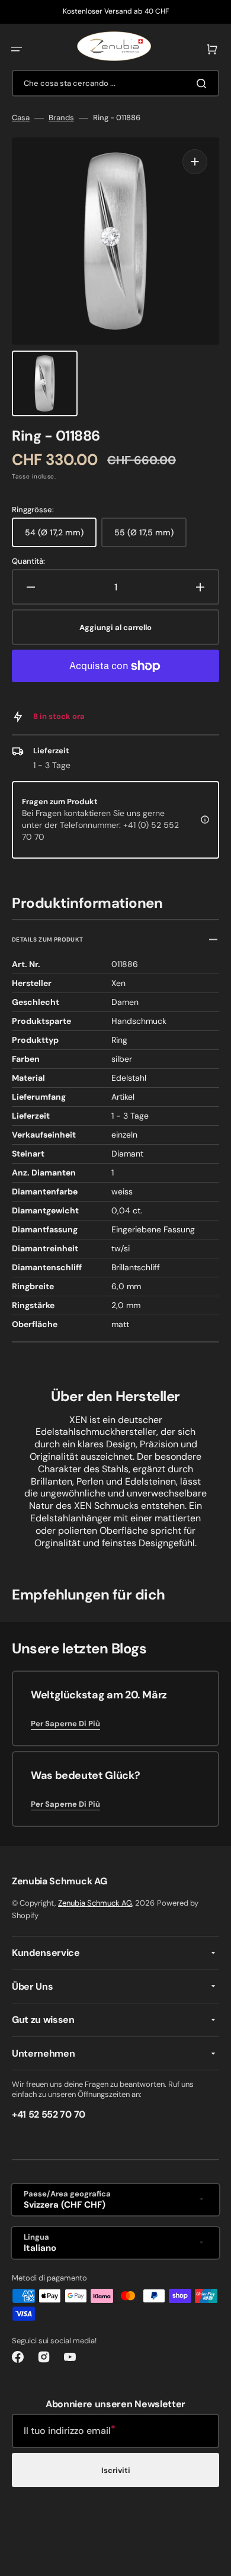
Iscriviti (116, 2470)
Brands (61, 118)
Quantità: (28, 561)
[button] (17, 49)
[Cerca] (204, 83)
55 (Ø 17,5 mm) (150, 537)
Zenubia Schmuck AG (95, 1903)
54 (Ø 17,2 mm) (61, 537)
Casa (21, 118)
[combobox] (115, 83)
